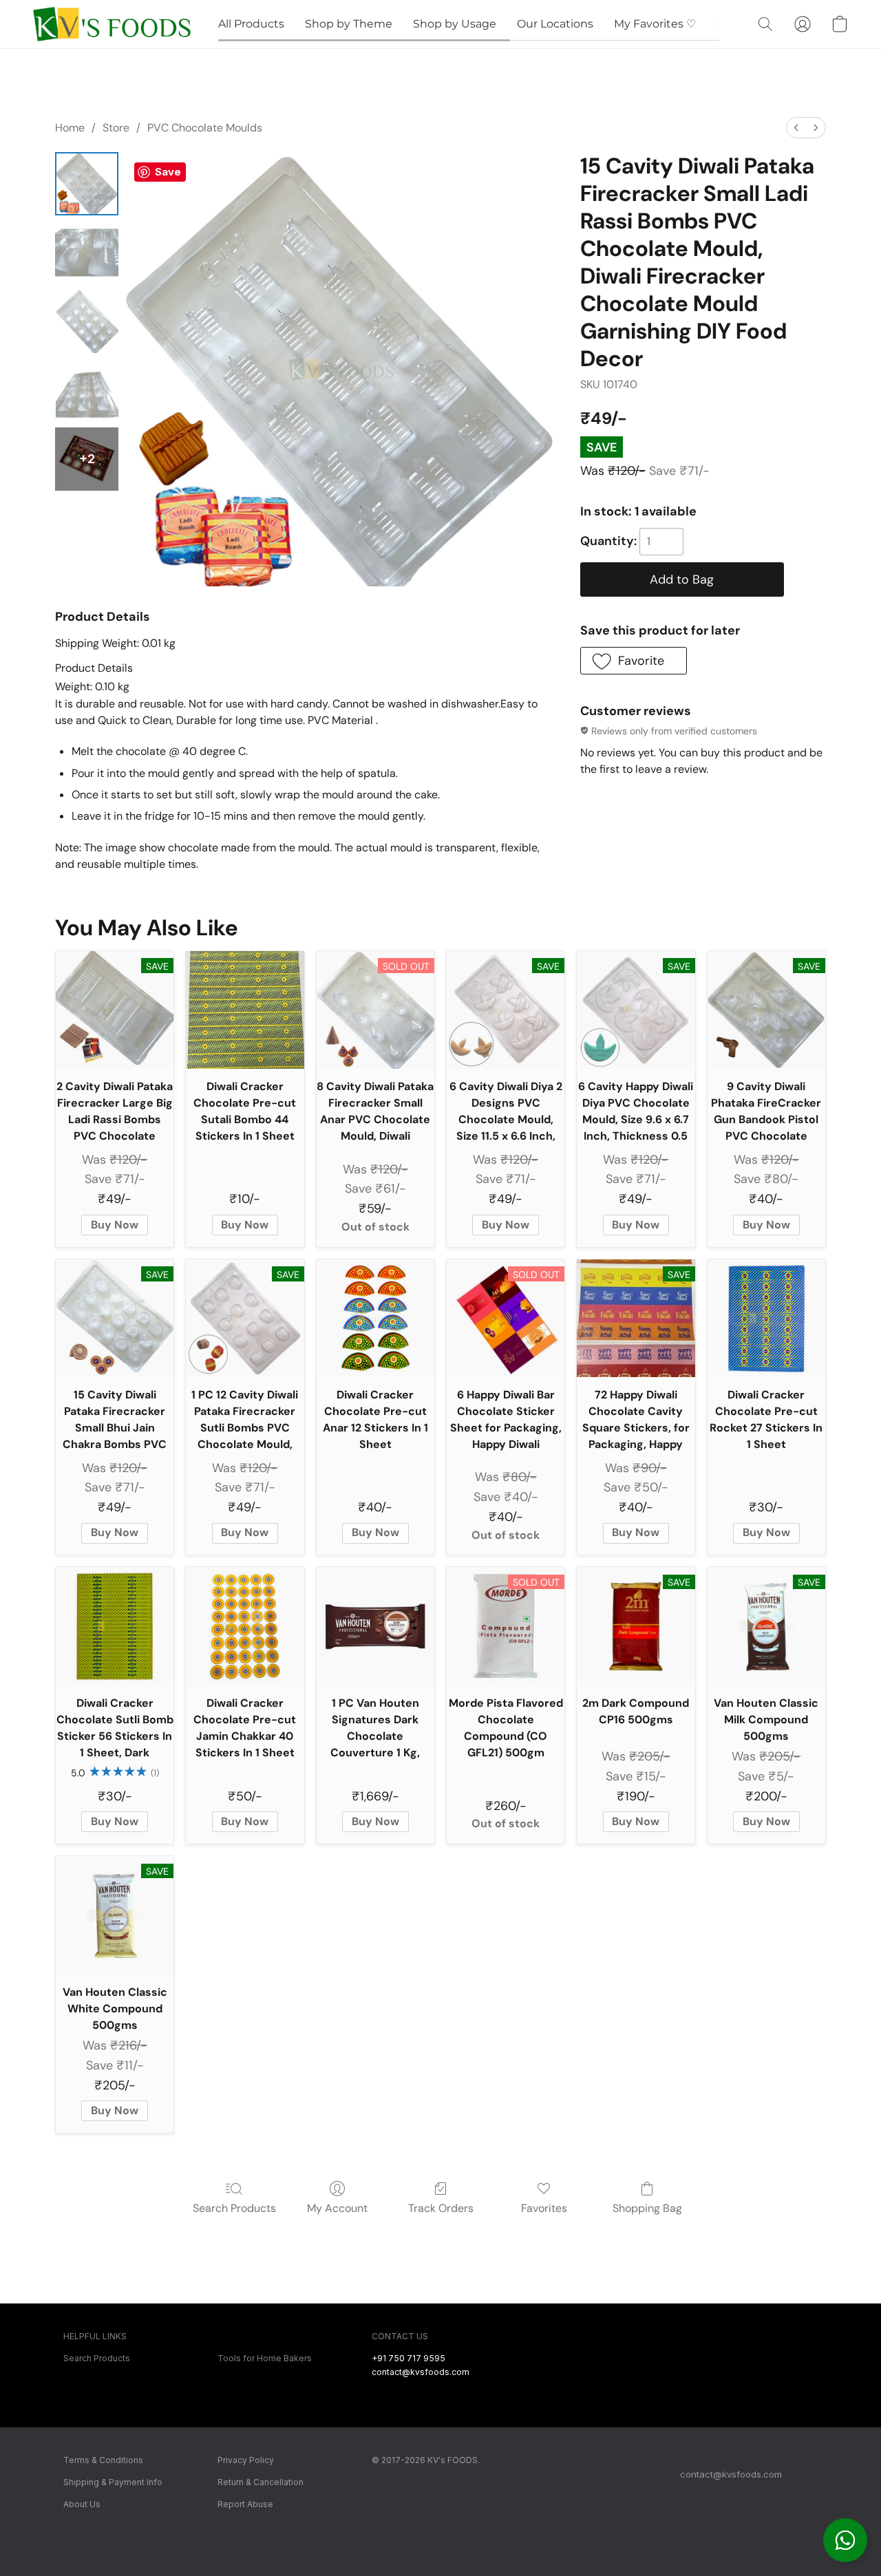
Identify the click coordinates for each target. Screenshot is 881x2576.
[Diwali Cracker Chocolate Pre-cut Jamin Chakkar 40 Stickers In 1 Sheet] (245, 1626)
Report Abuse (245, 2504)
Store (116, 128)
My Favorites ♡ (655, 24)
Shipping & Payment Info (113, 2482)
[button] (845, 2540)
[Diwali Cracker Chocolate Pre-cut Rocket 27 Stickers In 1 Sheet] (766, 1318)
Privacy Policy (246, 2460)
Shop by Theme (349, 24)
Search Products (234, 2208)
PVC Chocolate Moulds (205, 128)
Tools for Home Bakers (265, 2358)
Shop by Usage (455, 24)
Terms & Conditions (103, 2460)
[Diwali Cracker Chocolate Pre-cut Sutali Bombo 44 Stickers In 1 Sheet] (245, 1010)
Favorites (544, 2208)
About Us (82, 2504)
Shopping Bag (647, 2208)
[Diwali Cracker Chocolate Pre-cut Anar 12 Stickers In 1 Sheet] (375, 1318)
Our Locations (555, 24)
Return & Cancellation (261, 2482)
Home (70, 128)
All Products (251, 24)
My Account (337, 2208)
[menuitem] (796, 128)
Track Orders (441, 2208)
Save (168, 172)
